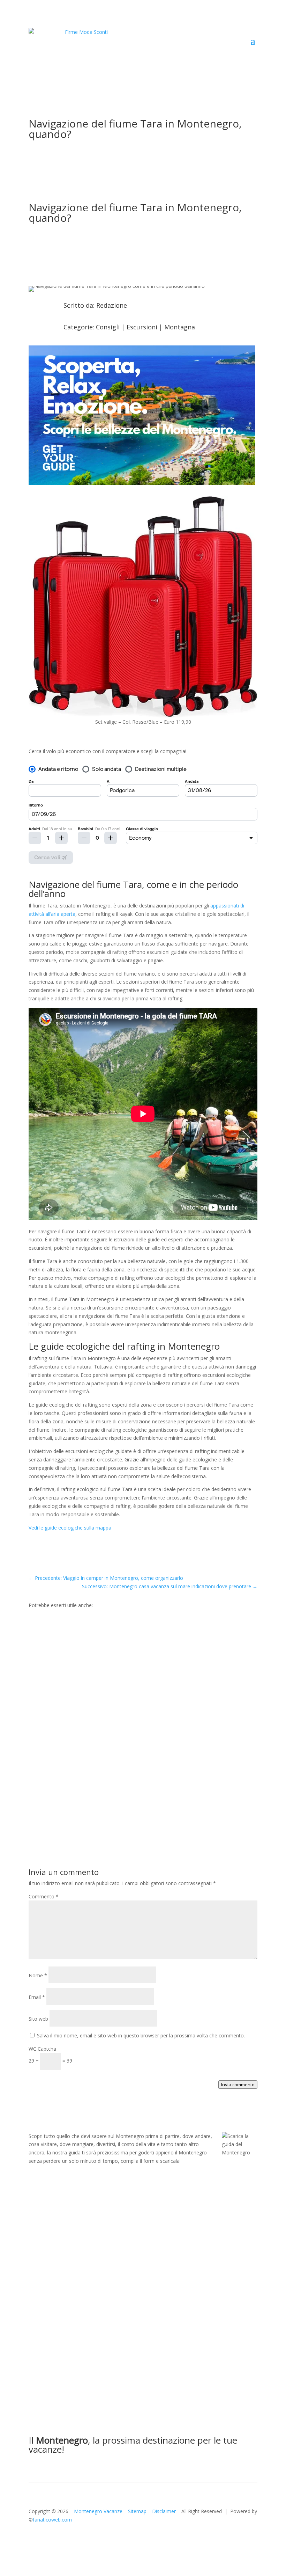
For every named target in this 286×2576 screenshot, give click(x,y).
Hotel (68, 1813)
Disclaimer (164, 2511)
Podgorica (74, 1653)
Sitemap (137, 2511)
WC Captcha (42, 2049)
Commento (44, 1896)
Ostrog (86, 1733)
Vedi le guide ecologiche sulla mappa (70, 1528)
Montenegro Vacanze (98, 2511)
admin (50, 1653)
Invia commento (238, 2085)
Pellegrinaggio (112, 1733)
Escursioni (142, 327)
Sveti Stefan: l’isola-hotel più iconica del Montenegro (114, 1803)
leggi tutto (47, 1680)
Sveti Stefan (91, 1813)
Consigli (108, 327)
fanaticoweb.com (52, 2520)
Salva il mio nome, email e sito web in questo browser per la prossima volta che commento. (141, 2035)
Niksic (69, 1733)
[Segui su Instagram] (48, 2540)
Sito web (38, 2019)
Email (37, 1997)
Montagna (180, 327)
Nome (38, 1975)
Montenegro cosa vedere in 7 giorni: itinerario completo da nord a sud (141, 1642)
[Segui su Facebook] (34, 2540)
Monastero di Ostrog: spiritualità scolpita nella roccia (116, 1722)
